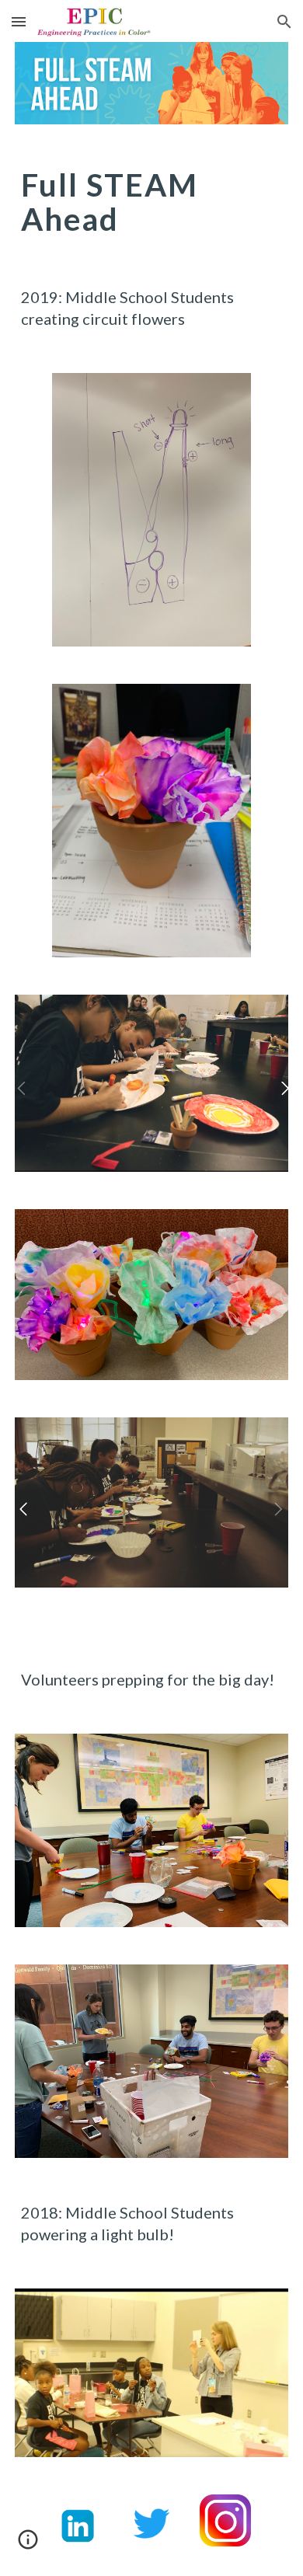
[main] (151, 202)
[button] (19, 21)
